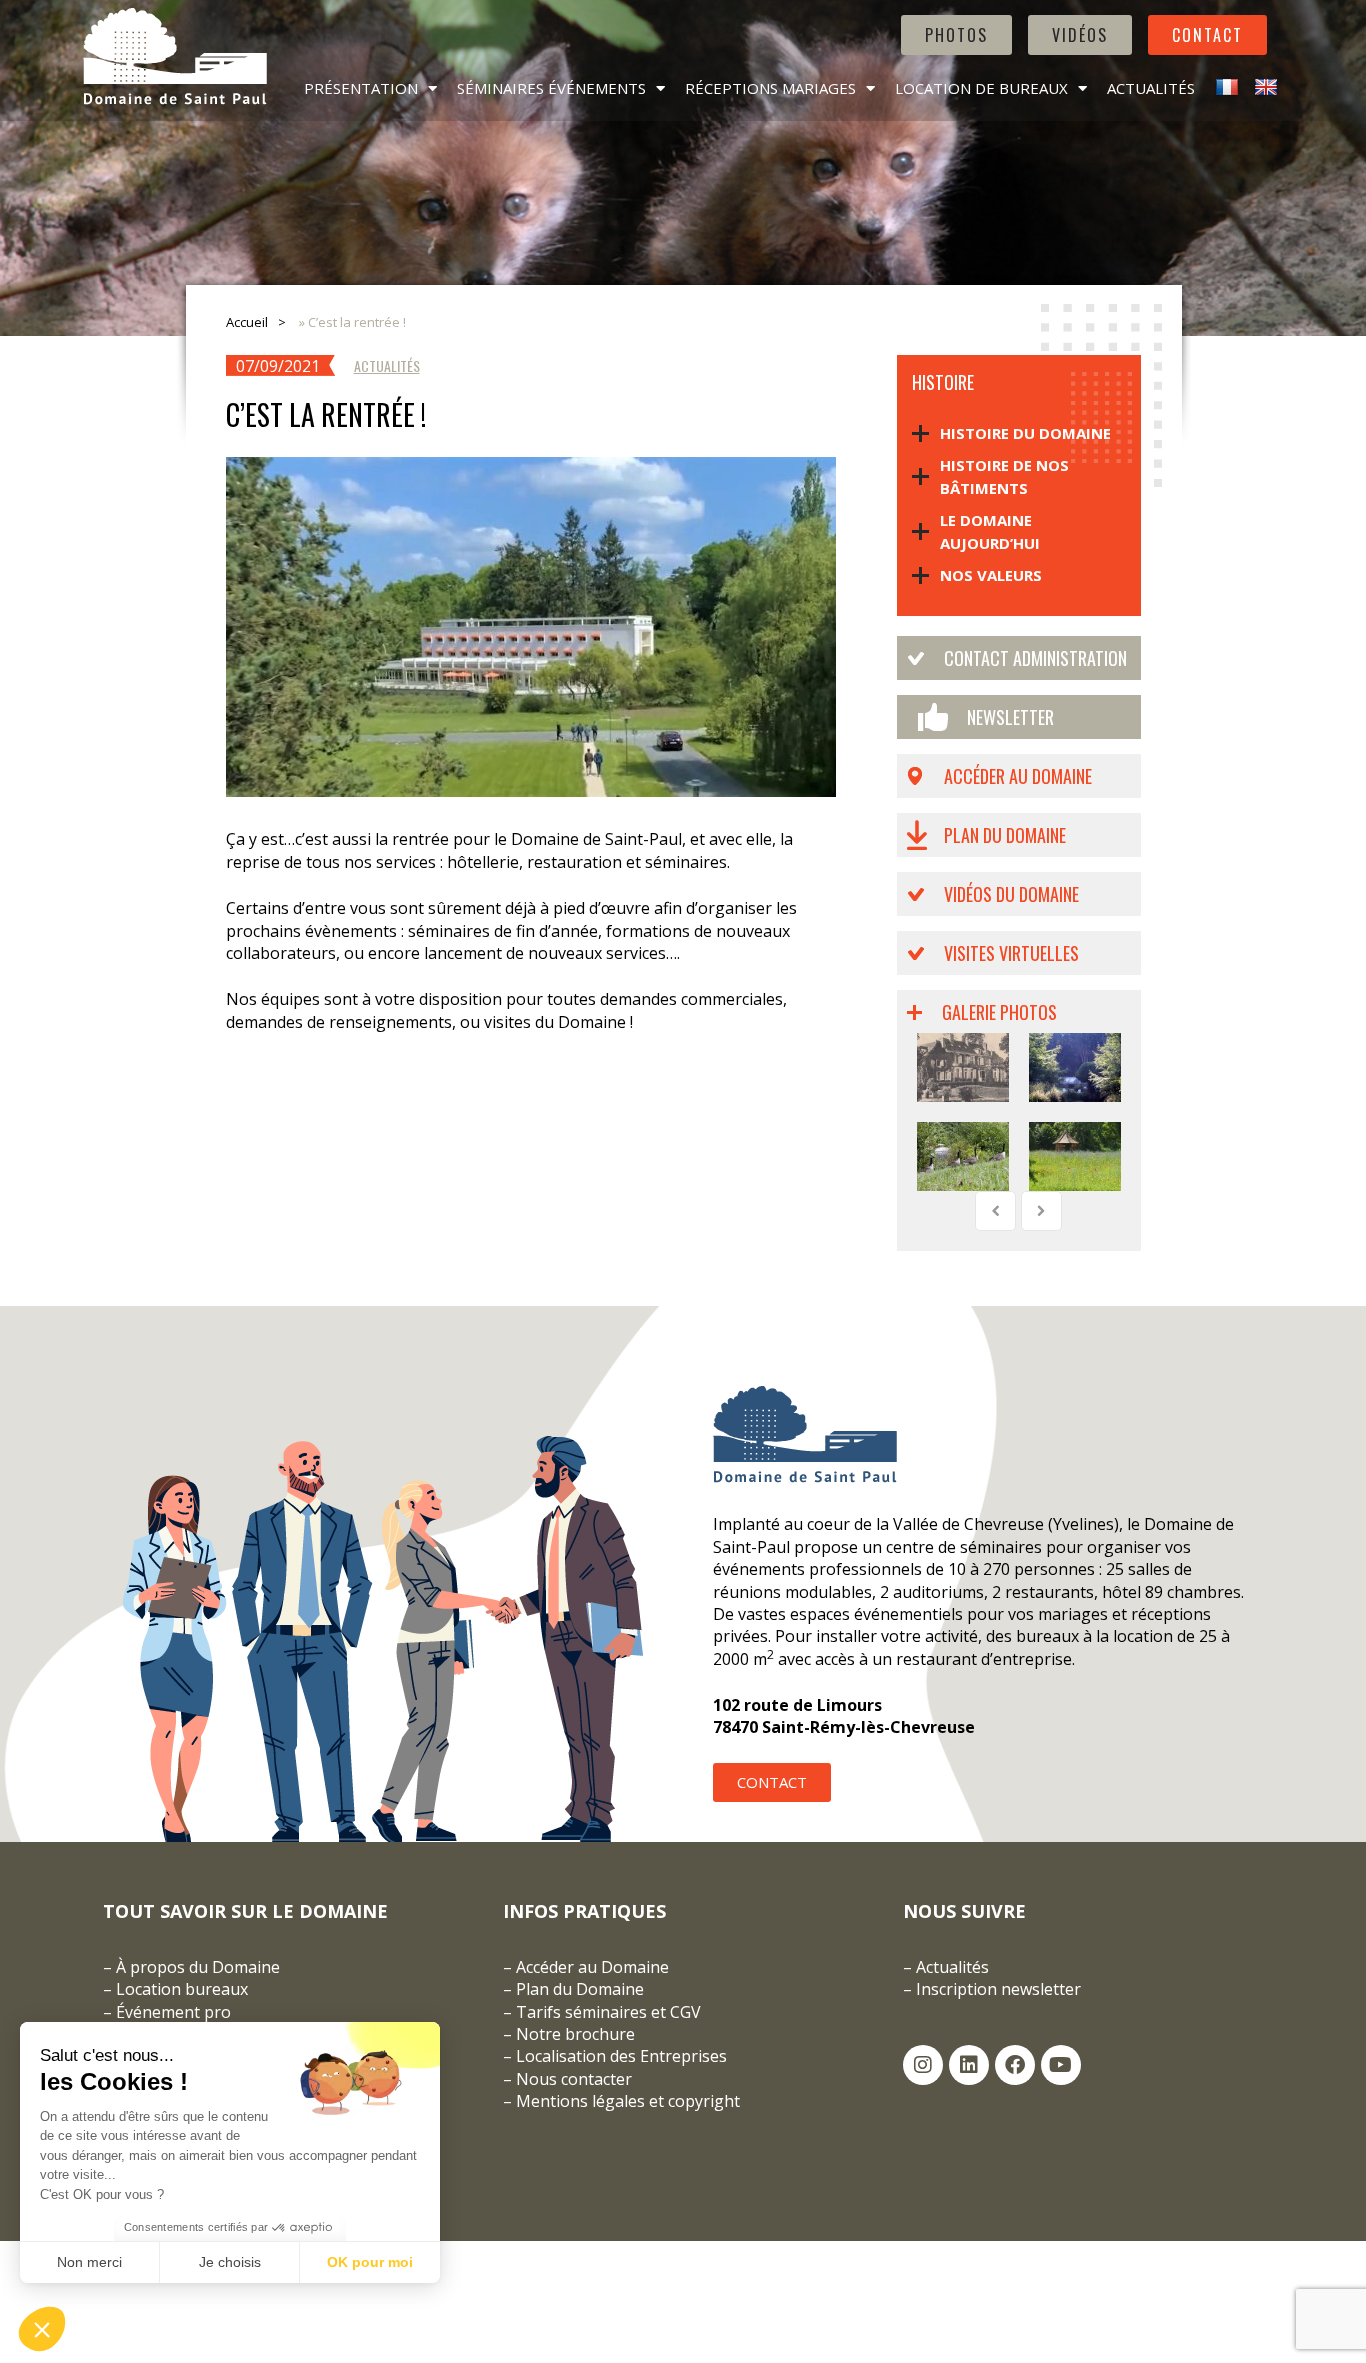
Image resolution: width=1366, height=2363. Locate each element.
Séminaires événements (551, 88)
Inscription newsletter (998, 1989)
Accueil (247, 322)
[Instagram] (923, 2065)
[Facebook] (1015, 2065)
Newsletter (1010, 717)
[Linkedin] (969, 2065)
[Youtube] (1061, 2065)
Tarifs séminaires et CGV (606, 2012)
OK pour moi (370, 2262)
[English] (1263, 88)
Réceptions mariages (770, 88)
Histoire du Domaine (1025, 433)
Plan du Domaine (1005, 835)
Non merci (89, 2262)
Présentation (361, 88)
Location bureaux (182, 1989)
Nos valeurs (991, 575)
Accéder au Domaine (1018, 776)
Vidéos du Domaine (1011, 894)
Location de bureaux (981, 88)
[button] (42, 2329)
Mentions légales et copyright (628, 2101)
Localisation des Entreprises (621, 2056)
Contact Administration (1035, 658)
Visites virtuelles (1011, 953)
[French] (1224, 88)
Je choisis (230, 2262)
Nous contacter (574, 2079)
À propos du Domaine (198, 1967)
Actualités (1151, 88)
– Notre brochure (569, 2034)
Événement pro (173, 2012)
